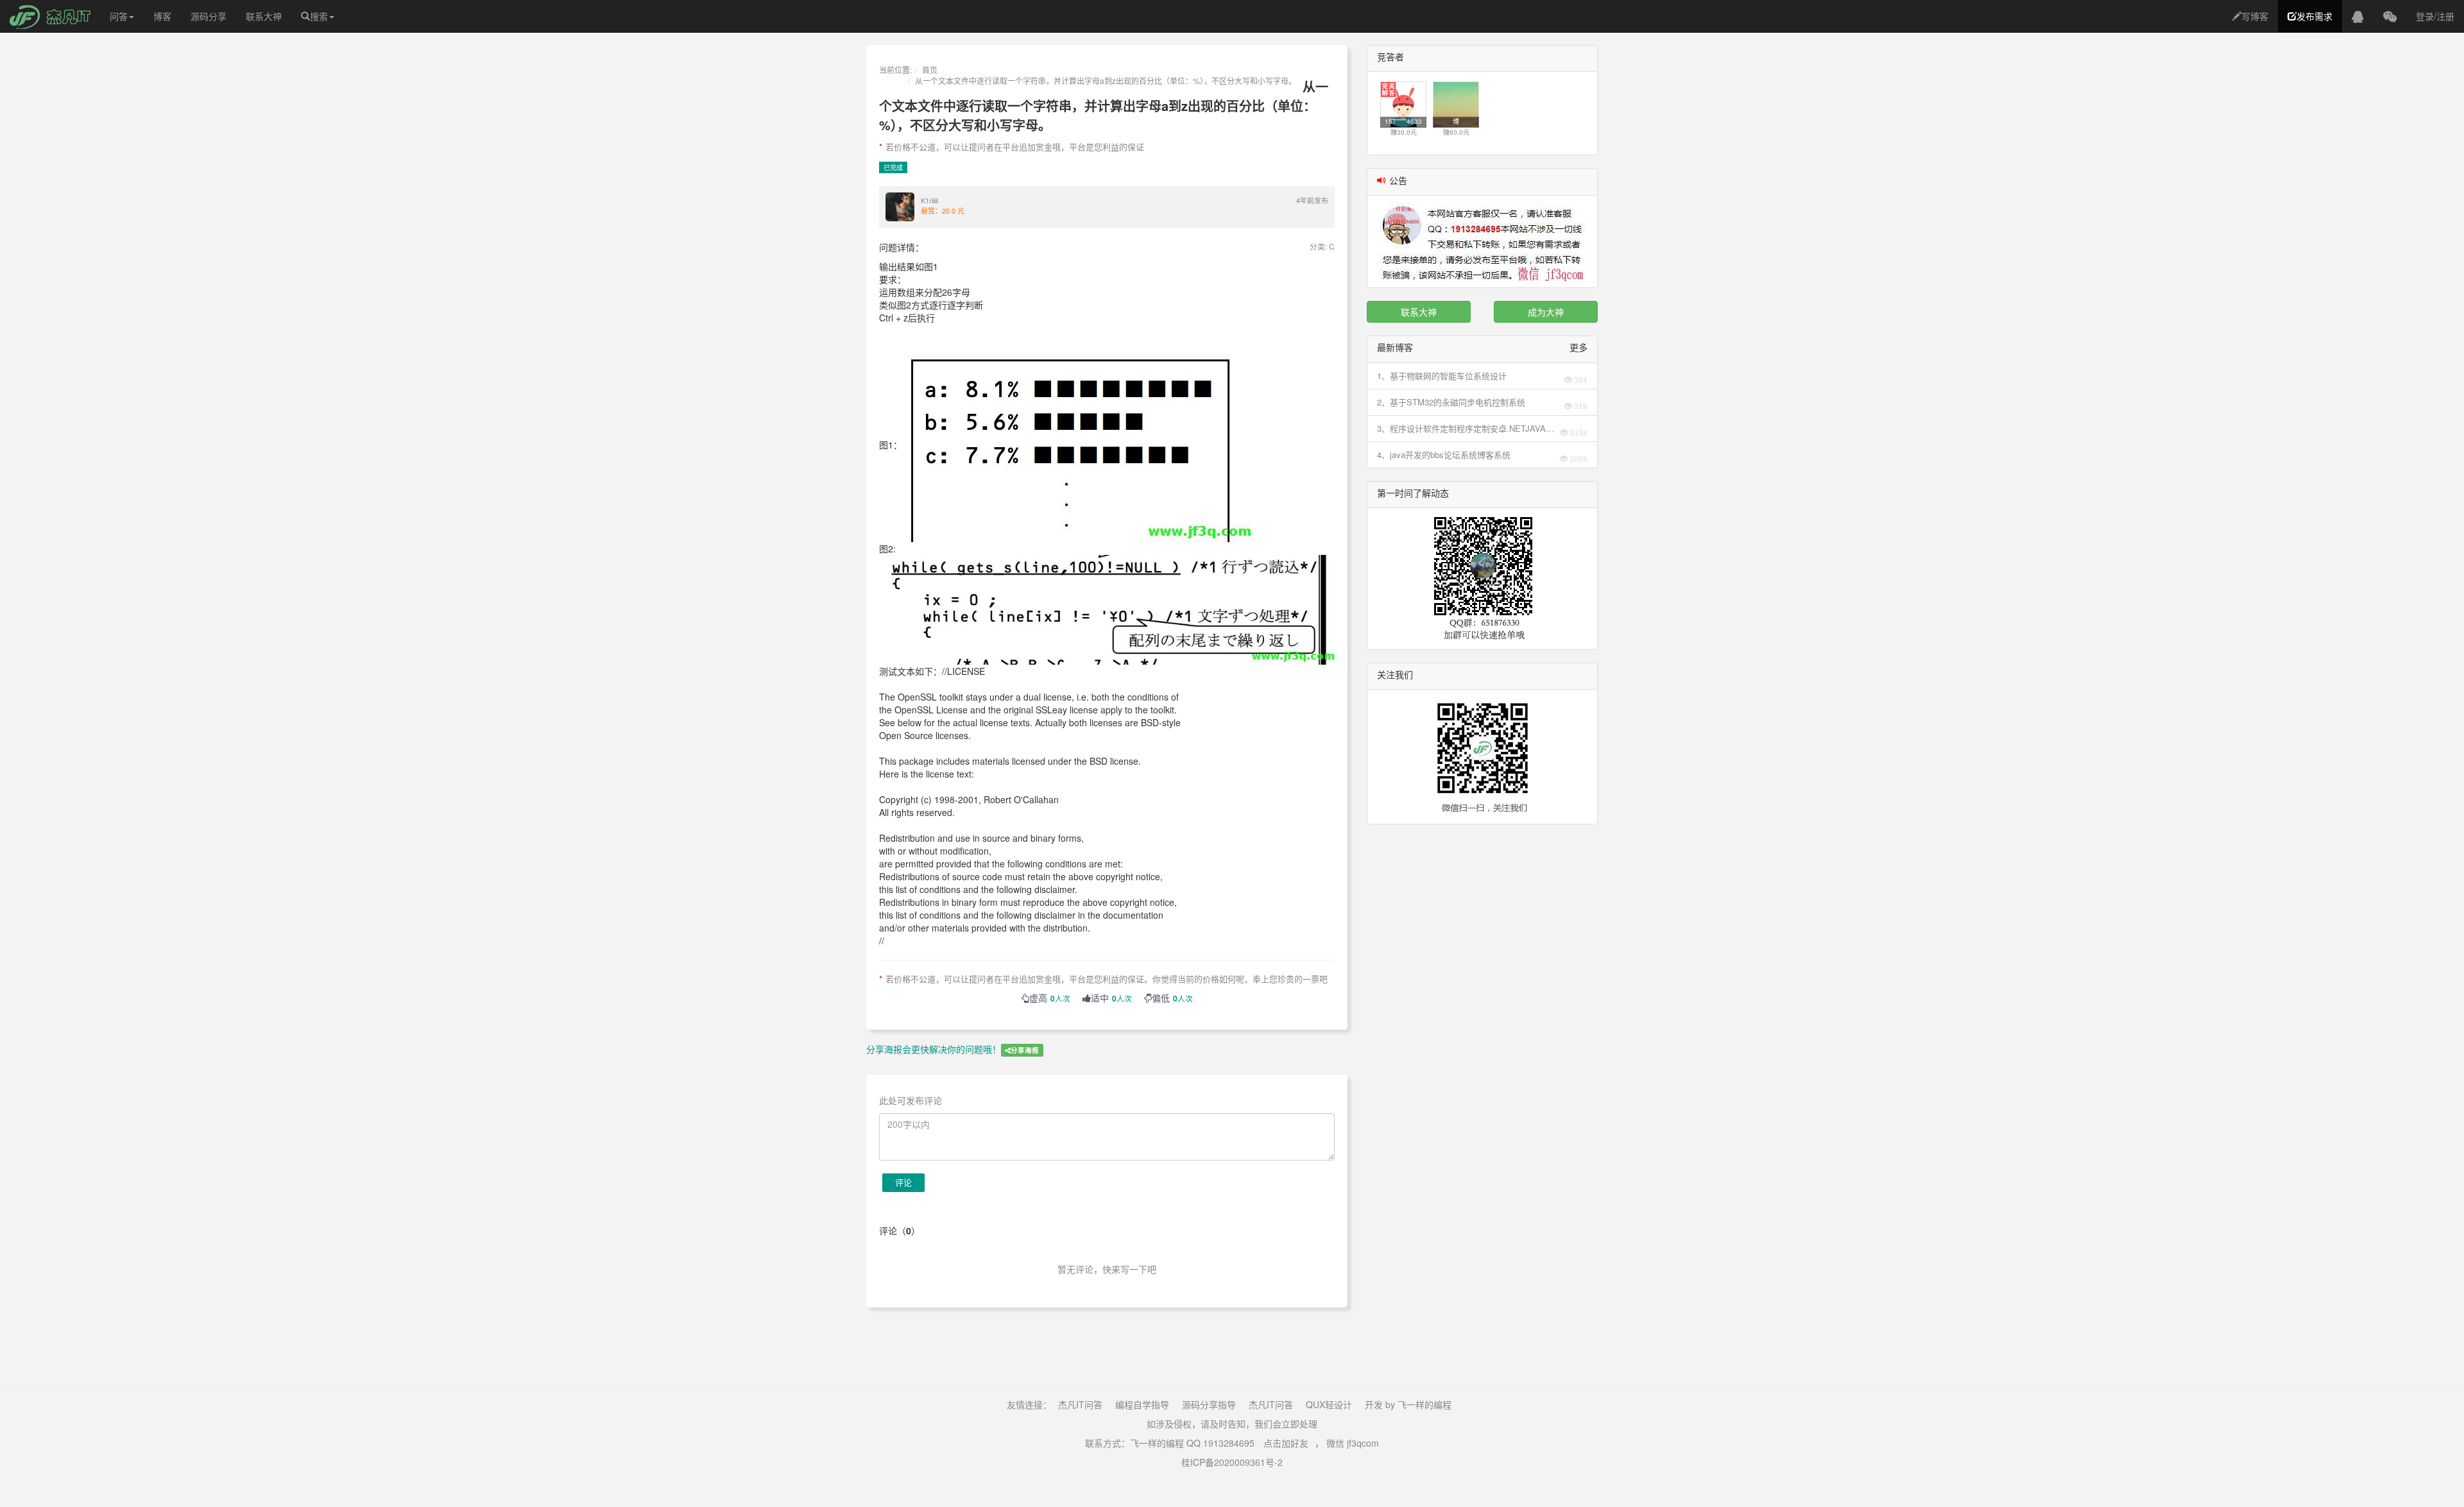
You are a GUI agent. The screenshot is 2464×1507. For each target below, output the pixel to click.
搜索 (319, 16)
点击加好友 (1286, 1443)
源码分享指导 (1209, 1404)
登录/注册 (2435, 16)
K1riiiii (929, 200)
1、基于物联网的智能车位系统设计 (1442, 376)
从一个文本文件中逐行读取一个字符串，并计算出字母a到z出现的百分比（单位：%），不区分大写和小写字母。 (1106, 81)
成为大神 (1546, 312)
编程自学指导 (1142, 1404)
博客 (162, 16)
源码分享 (209, 16)
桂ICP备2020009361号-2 (1232, 1462)
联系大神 (264, 16)
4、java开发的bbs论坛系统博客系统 (1444, 455)
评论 (903, 1182)
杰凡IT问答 (1080, 1404)
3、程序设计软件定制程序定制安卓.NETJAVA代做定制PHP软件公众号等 (1466, 429)
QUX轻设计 (1329, 1404)
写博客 (2255, 16)
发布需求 (2314, 16)
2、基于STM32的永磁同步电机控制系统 (1451, 402)
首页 (930, 70)
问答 (119, 16)
